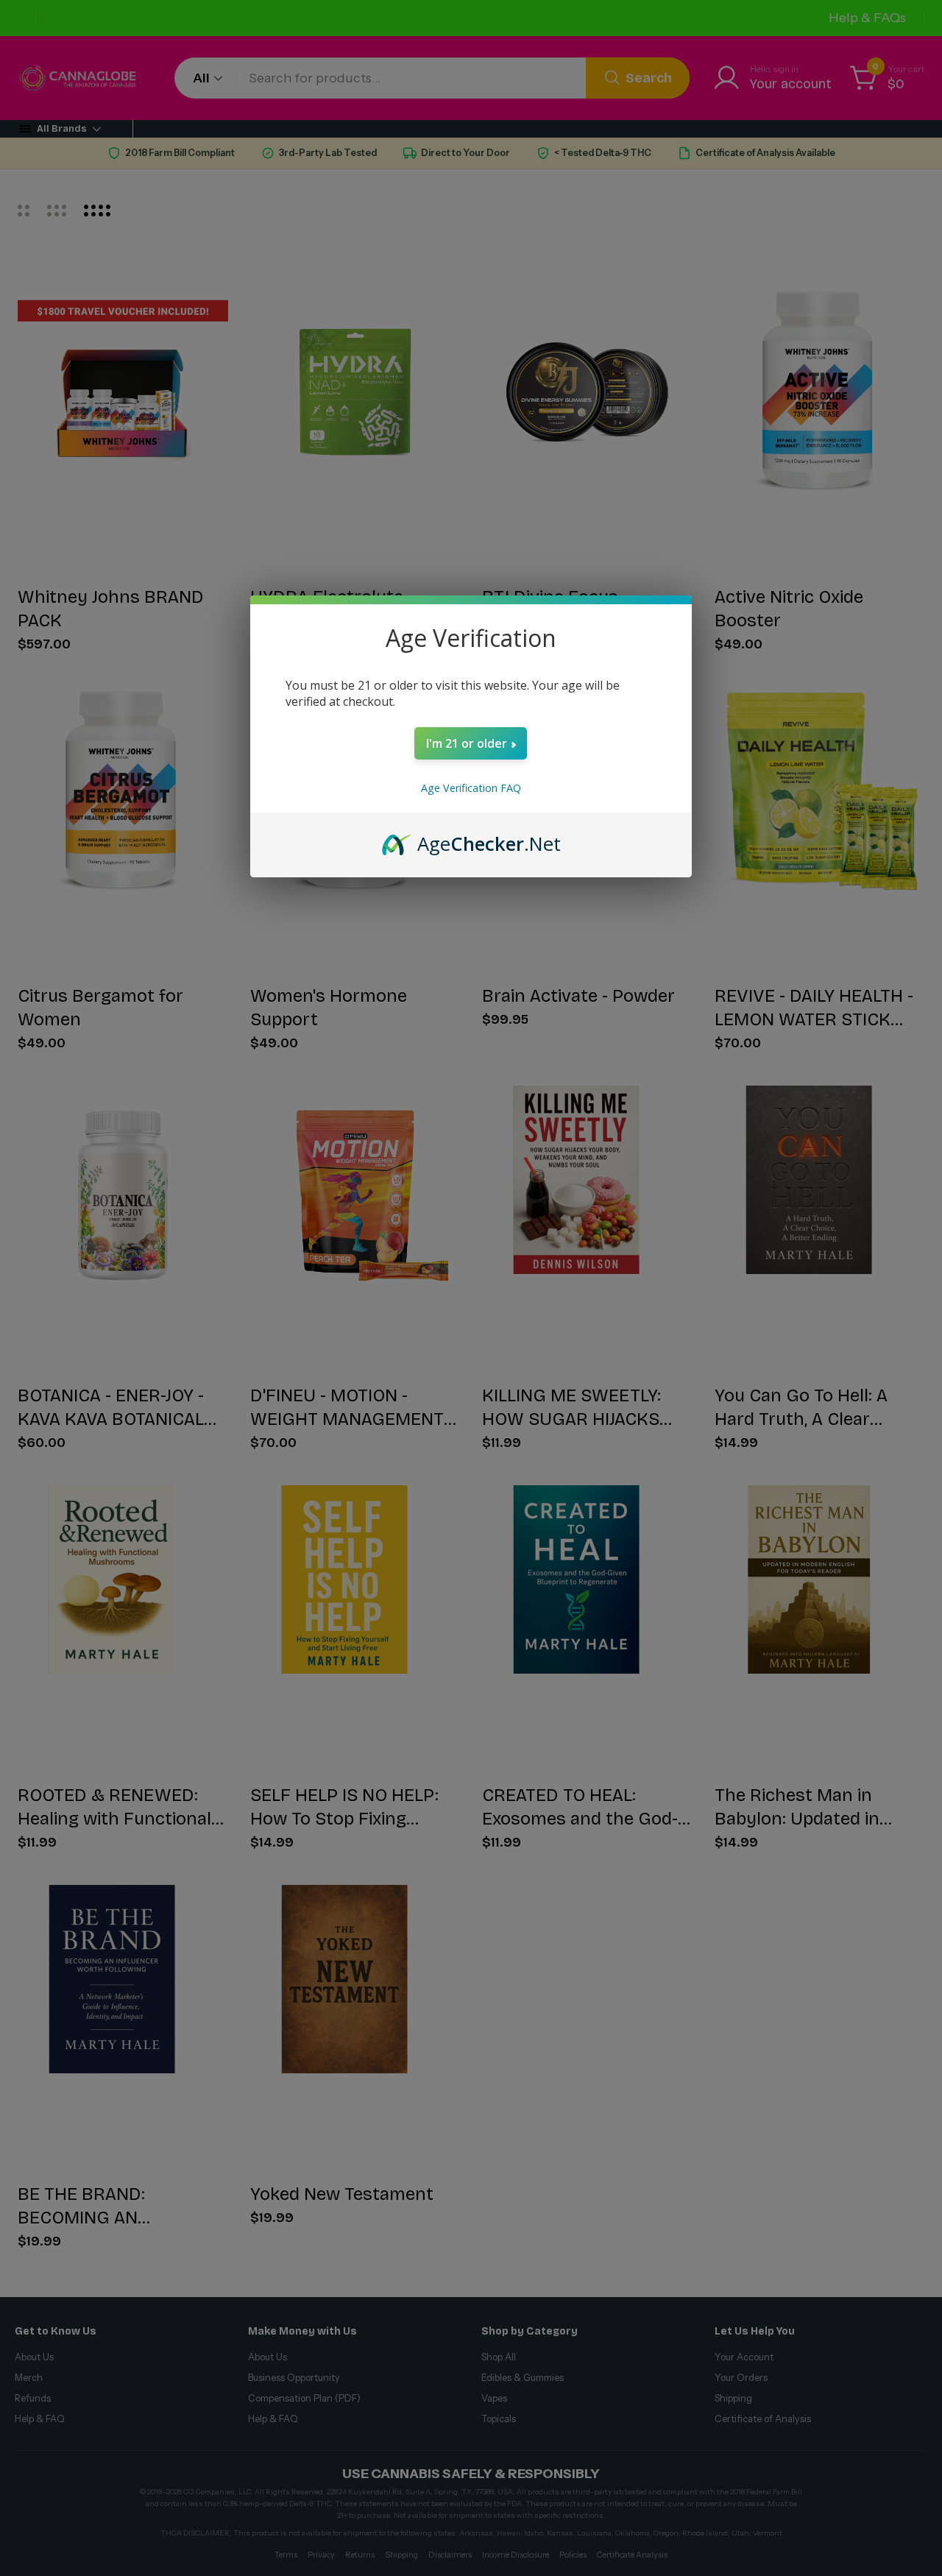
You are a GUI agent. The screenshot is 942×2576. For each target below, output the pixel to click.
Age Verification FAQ (471, 788)
